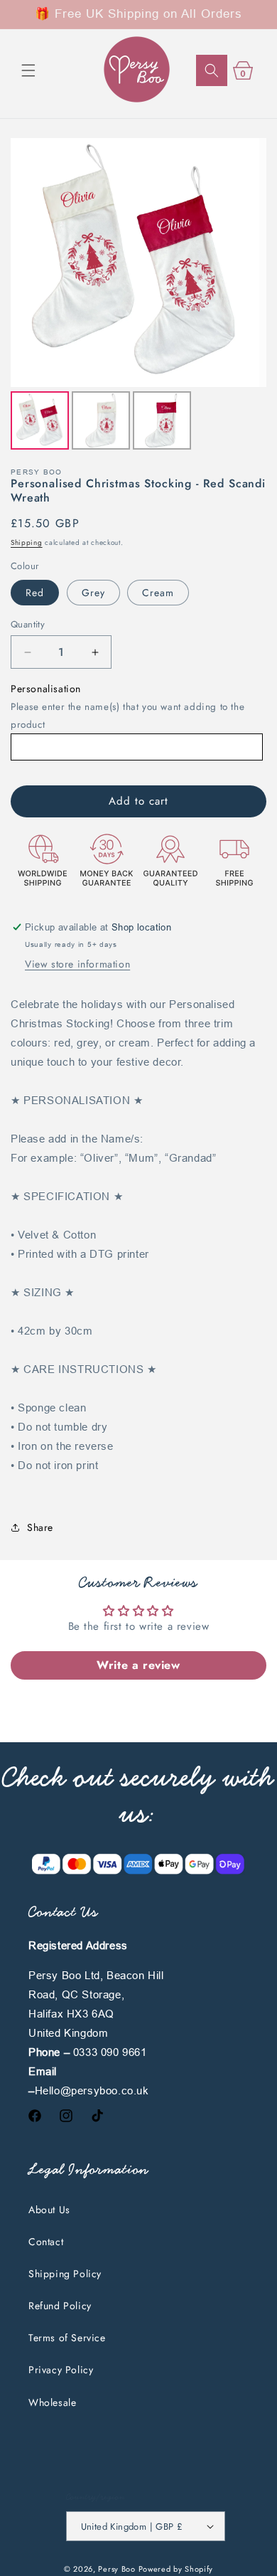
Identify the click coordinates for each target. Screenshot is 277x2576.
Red (35, 593)
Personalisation (46, 689)
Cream (158, 593)
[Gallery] (138, 296)
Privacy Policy (61, 2370)
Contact (46, 2242)
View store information (77, 964)
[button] (28, 70)
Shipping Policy (65, 2274)
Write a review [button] (138, 1665)
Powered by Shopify (176, 2569)
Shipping (27, 542)
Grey (93, 593)
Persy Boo (116, 2569)
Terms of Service (67, 2338)
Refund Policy (60, 2306)
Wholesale (52, 2402)
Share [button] (40, 1527)
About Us (49, 2210)
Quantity (28, 624)
